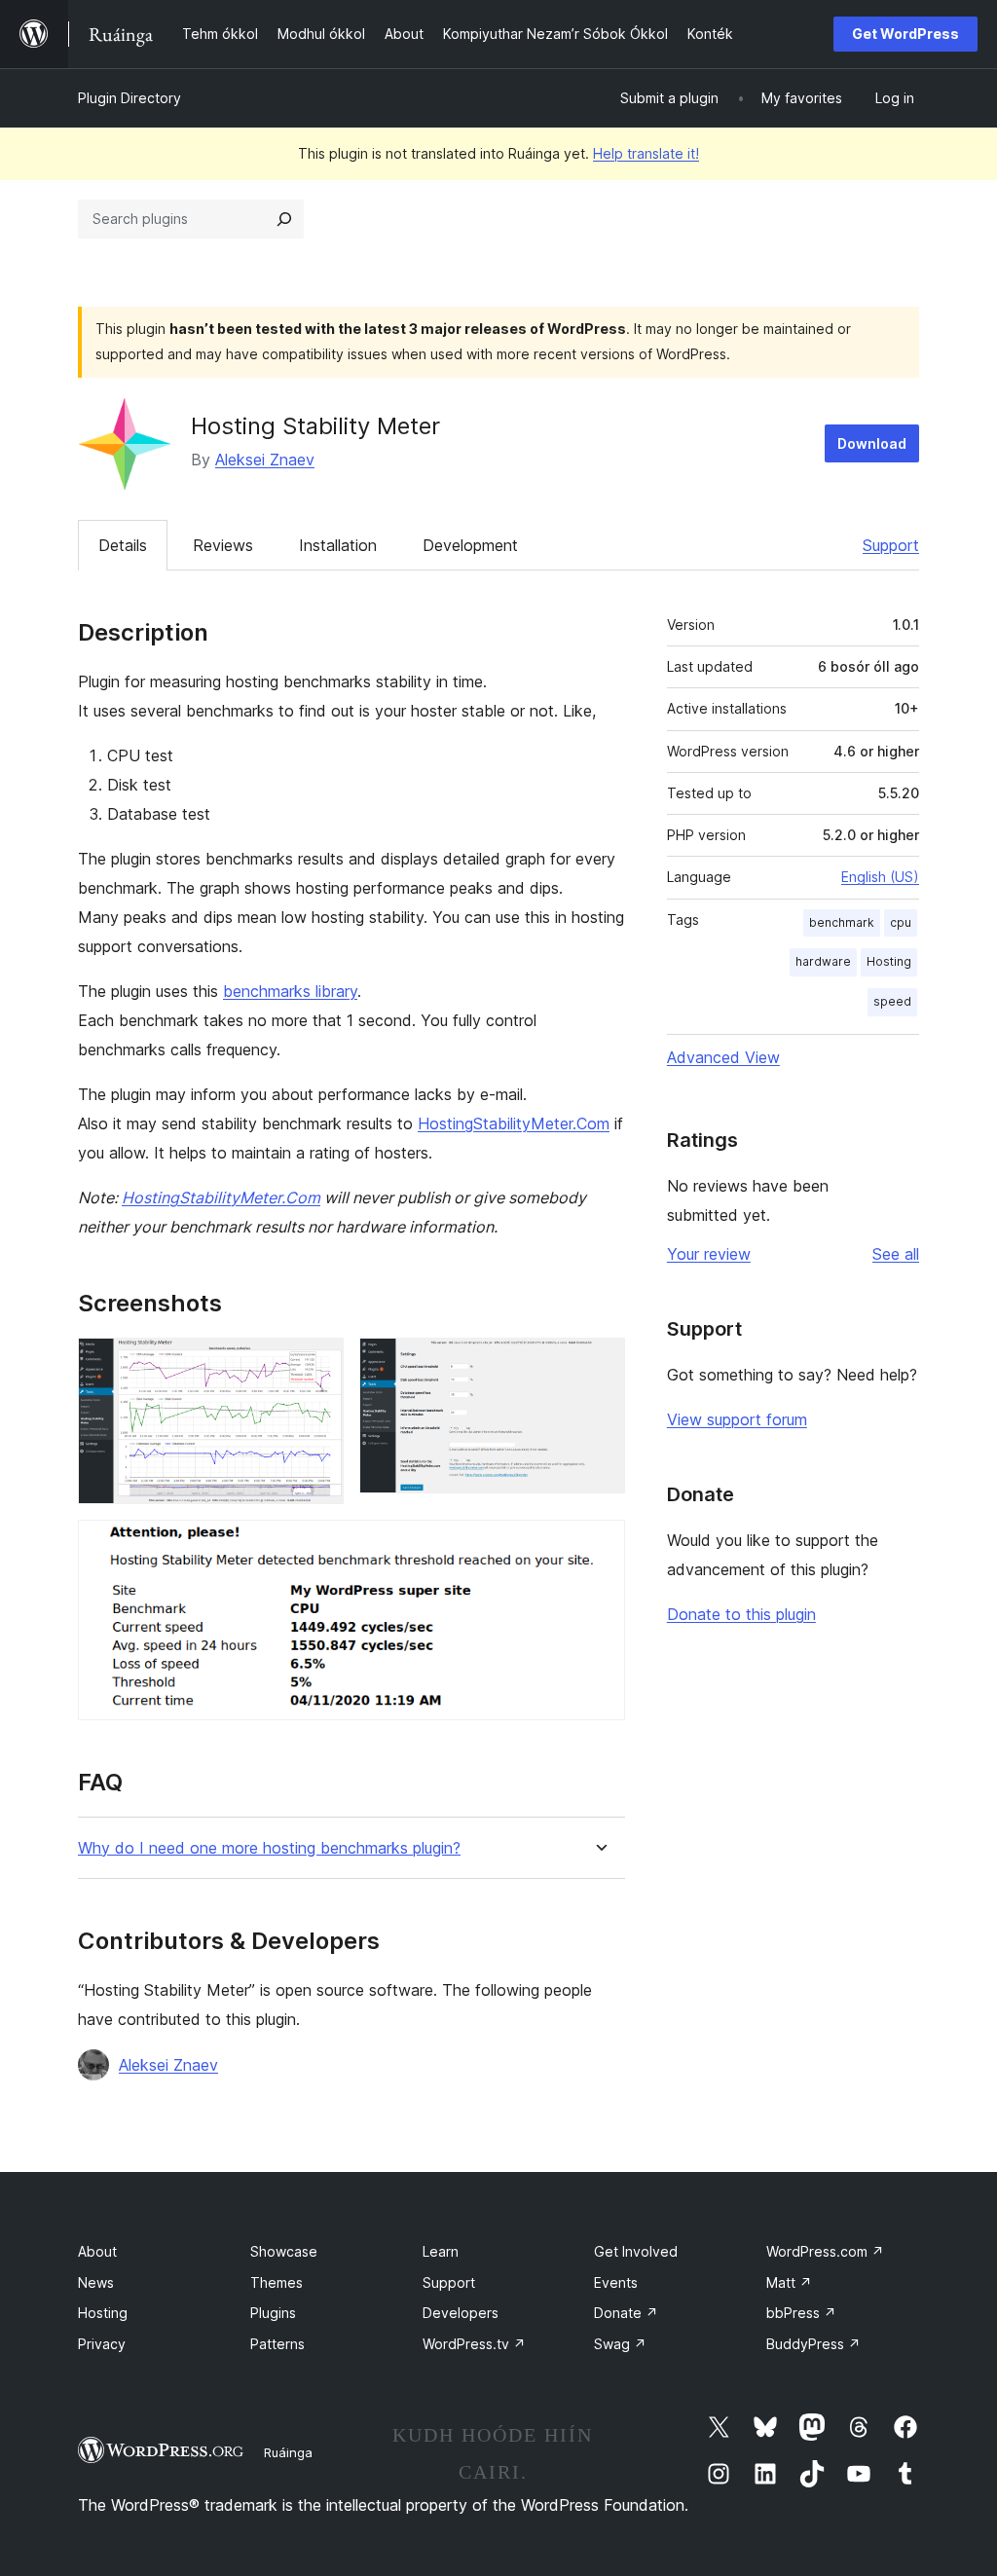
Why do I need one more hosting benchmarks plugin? (269, 1848)
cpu (901, 922)
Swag (620, 2344)
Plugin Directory (129, 98)
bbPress (801, 2313)
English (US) (880, 877)
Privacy (102, 2344)
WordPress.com (825, 2251)
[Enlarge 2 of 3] (599, 1364)
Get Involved (636, 2251)
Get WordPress (905, 34)
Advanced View (723, 1057)
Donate (626, 2313)
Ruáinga (288, 2452)
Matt (789, 2282)
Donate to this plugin (741, 1614)
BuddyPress (813, 2344)
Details (123, 545)
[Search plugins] (284, 219)
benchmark (842, 922)
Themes (277, 2282)
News (96, 2282)
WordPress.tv (474, 2344)
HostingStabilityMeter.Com (514, 1123)
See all (896, 1254)
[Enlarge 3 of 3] (599, 1546)
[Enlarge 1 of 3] (317, 1364)
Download (872, 443)
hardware (823, 961)
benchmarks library (290, 991)
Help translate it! (646, 153)
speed (892, 1001)
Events (616, 2282)
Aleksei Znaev (265, 460)
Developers (461, 2313)
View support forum (737, 1419)
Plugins (273, 2313)
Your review (709, 1254)
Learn (441, 2251)
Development (470, 545)
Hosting (889, 961)
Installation (338, 545)
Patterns (277, 2344)
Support (891, 545)
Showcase (284, 2251)
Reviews (223, 545)
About (97, 2251)
